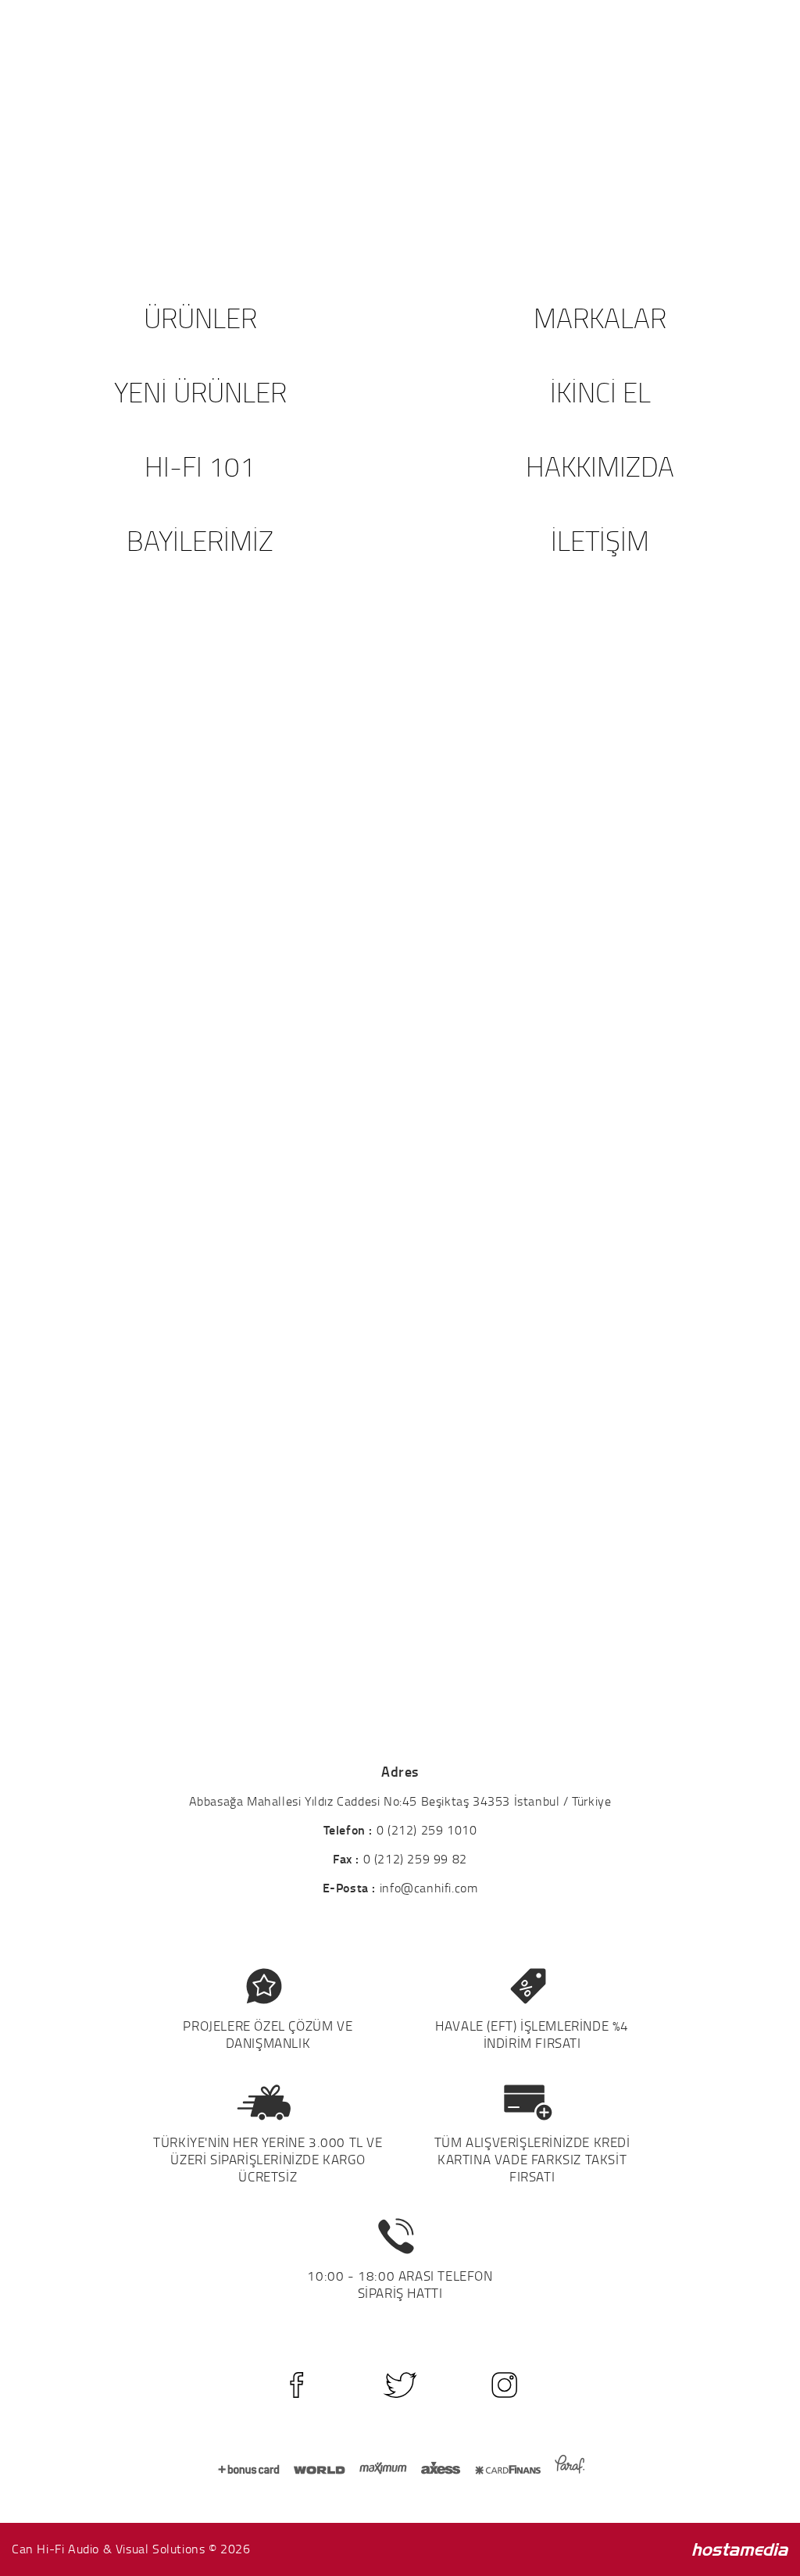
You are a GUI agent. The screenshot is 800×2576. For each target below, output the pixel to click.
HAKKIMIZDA (600, 466)
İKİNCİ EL (600, 392)
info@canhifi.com (429, 1888)
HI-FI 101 (200, 466)
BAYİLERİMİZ (200, 540)
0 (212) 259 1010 (427, 1830)
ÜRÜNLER (200, 318)
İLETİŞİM (600, 540)
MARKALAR (600, 318)
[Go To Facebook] (296, 2385)
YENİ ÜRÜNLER (200, 392)
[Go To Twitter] (400, 2385)
